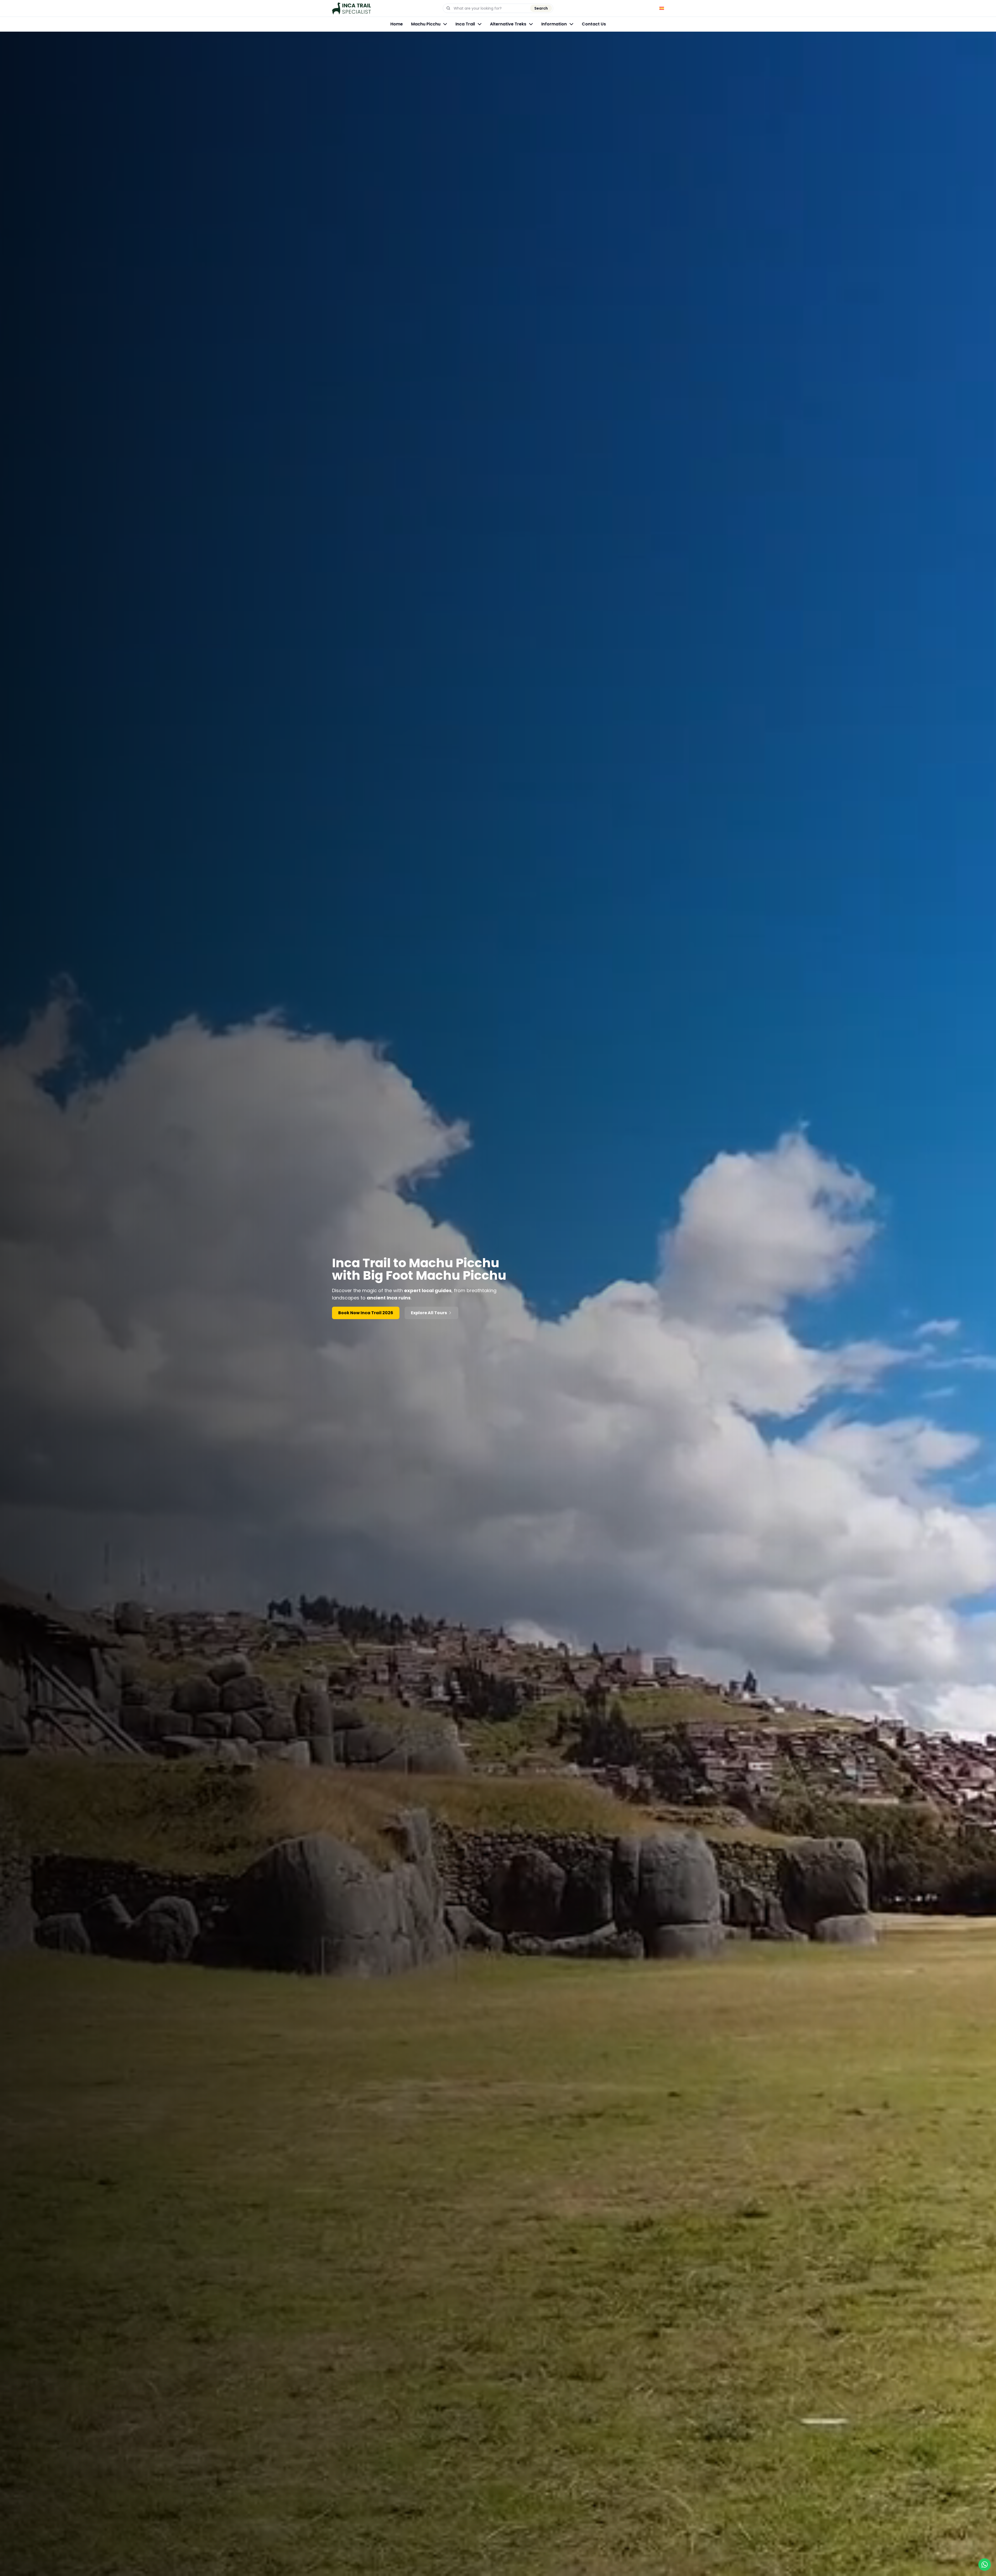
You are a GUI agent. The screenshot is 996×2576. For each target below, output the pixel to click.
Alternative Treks (508, 24)
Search (541, 8)
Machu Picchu (426, 24)
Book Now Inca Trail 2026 (366, 1313)
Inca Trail (465, 24)
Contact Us (594, 24)
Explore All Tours (429, 1313)
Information (554, 24)
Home (397, 24)
